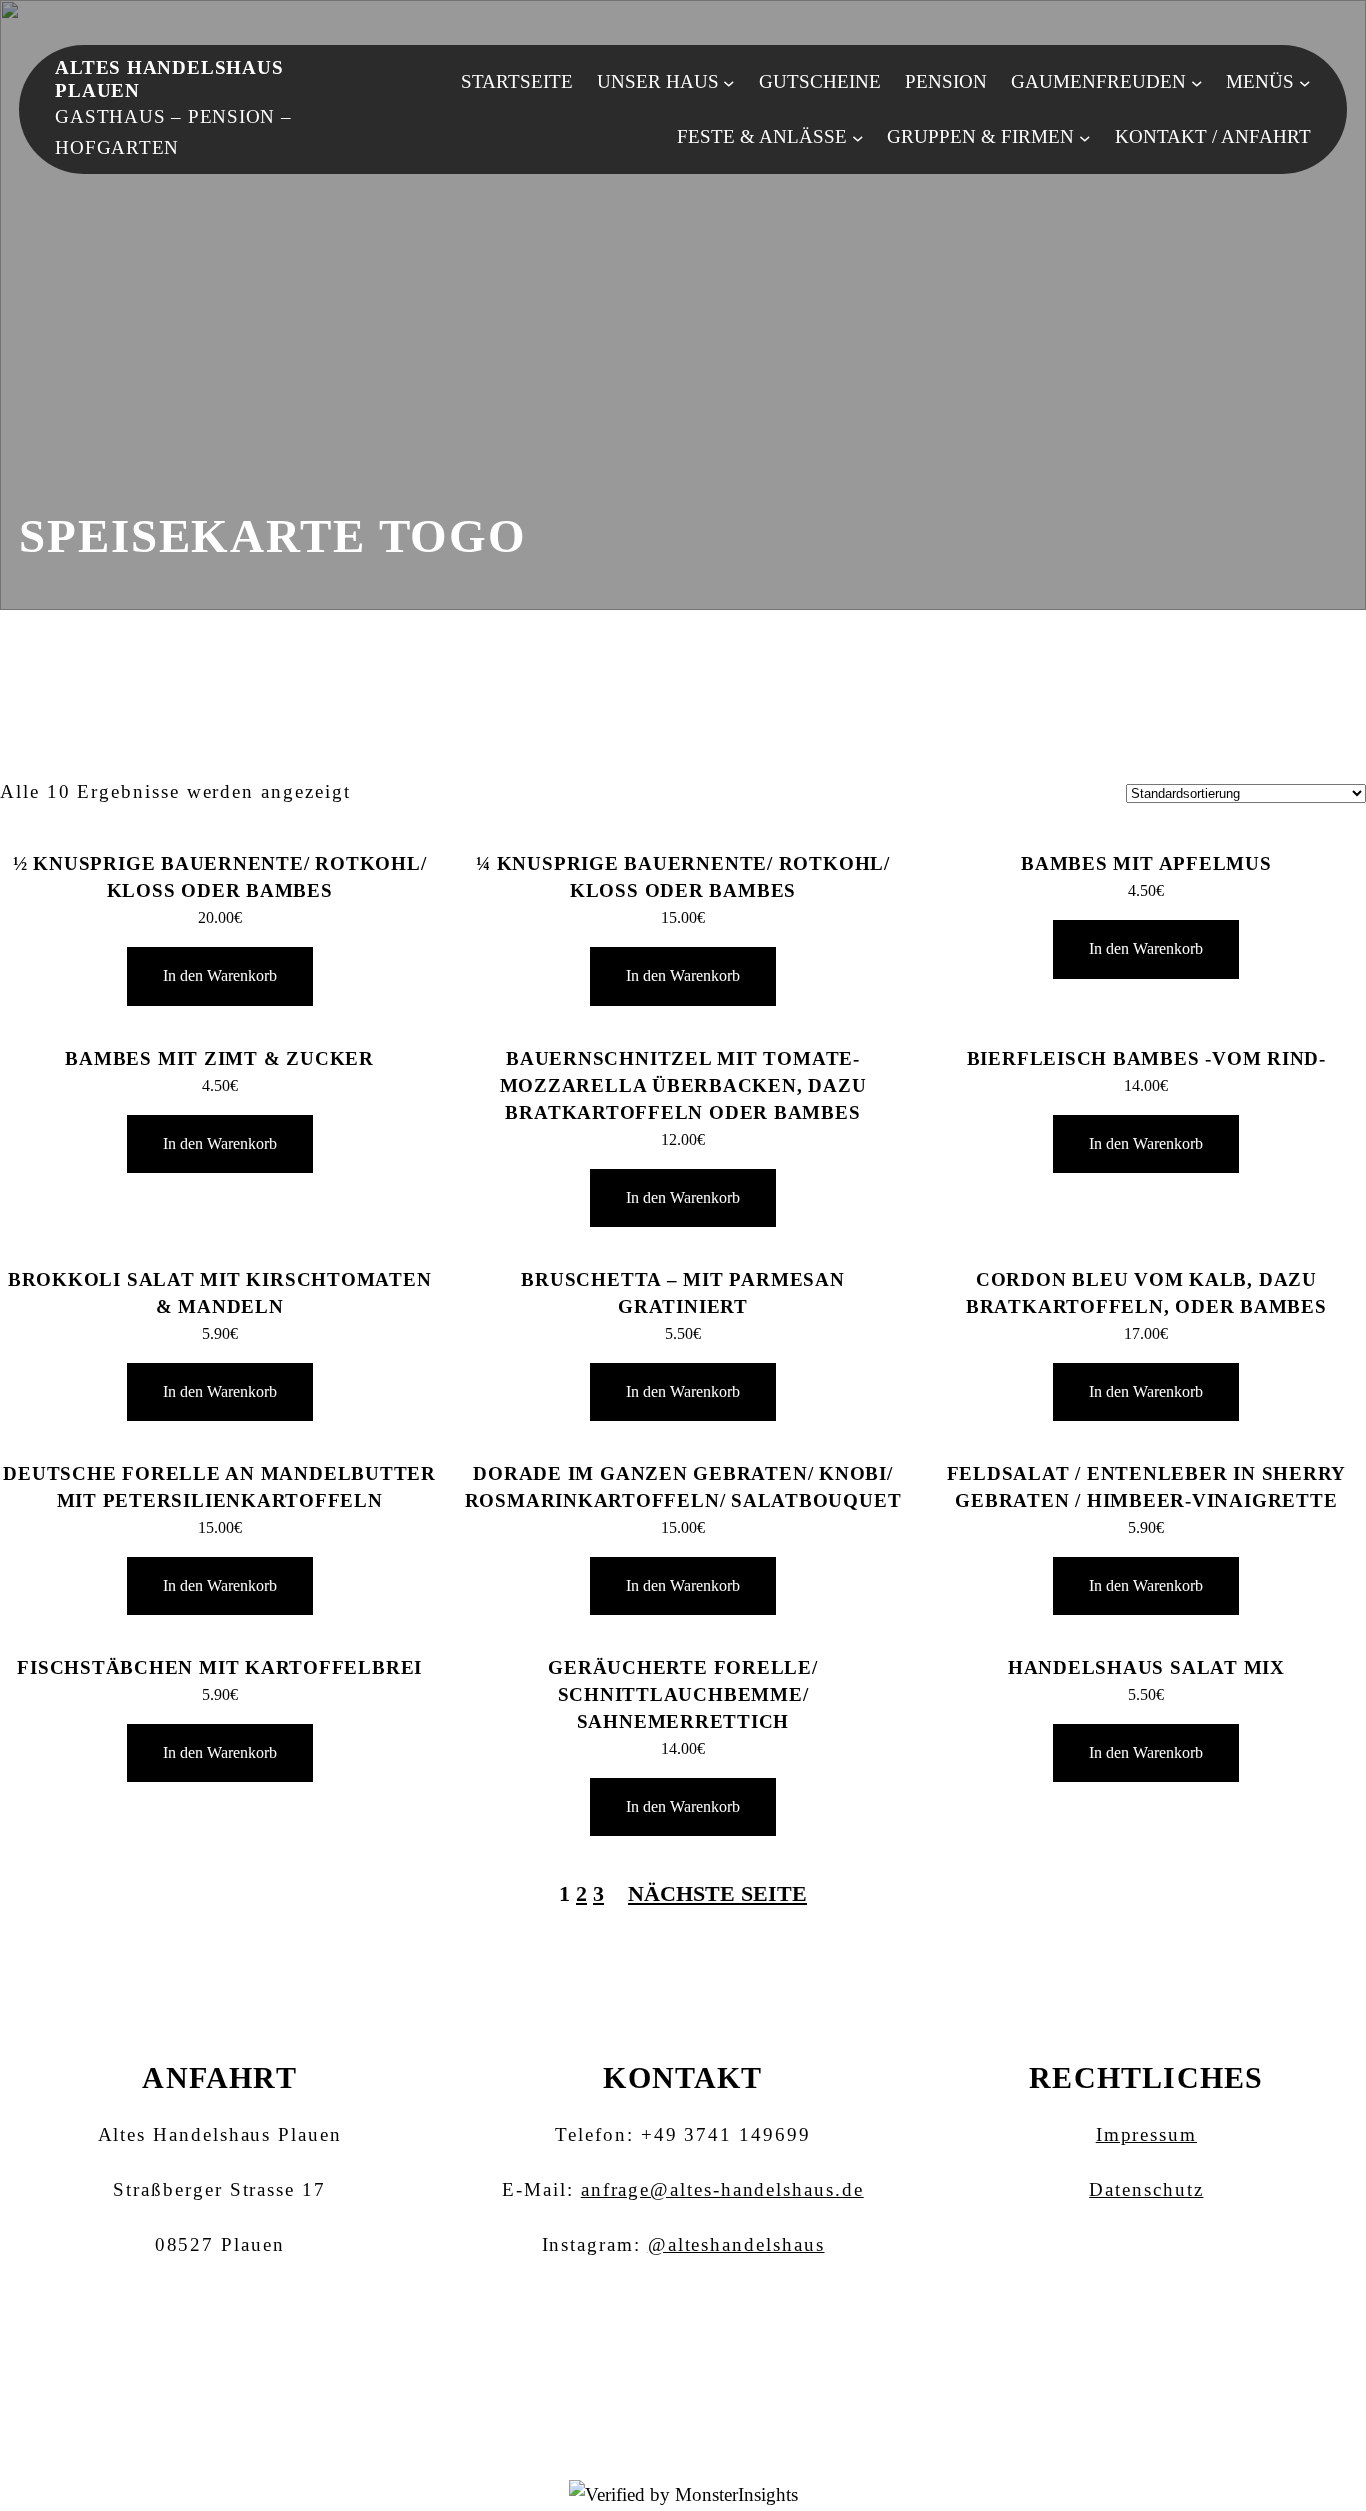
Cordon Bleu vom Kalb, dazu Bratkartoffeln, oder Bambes (1146, 1293)
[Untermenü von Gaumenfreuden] (1197, 82)
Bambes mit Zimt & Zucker (219, 1058)
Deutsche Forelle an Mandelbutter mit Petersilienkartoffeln (219, 1487)
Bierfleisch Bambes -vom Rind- (1146, 1058)
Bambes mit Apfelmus (1146, 863)
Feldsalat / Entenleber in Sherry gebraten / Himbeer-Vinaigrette (1147, 1487)
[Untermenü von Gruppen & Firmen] (1085, 137)
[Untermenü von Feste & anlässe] (858, 137)
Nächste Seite (717, 1893)
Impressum (1146, 2134)
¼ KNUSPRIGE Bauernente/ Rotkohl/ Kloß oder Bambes (683, 877)
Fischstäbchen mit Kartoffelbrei (219, 1667)
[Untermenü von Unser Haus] (729, 82)
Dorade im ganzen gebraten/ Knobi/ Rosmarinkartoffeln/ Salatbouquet (683, 1487)
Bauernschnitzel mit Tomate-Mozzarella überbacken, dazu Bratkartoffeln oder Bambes (683, 1085)
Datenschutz (1146, 2189)
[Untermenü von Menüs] (1305, 82)
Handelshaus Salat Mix (1146, 1667)
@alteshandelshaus (736, 2244)
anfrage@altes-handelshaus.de (722, 2189)
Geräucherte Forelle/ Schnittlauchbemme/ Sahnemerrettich (682, 1694)
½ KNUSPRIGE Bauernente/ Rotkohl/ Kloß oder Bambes (220, 877)
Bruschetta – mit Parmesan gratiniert (682, 1293)
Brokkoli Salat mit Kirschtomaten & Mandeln (220, 1293)
